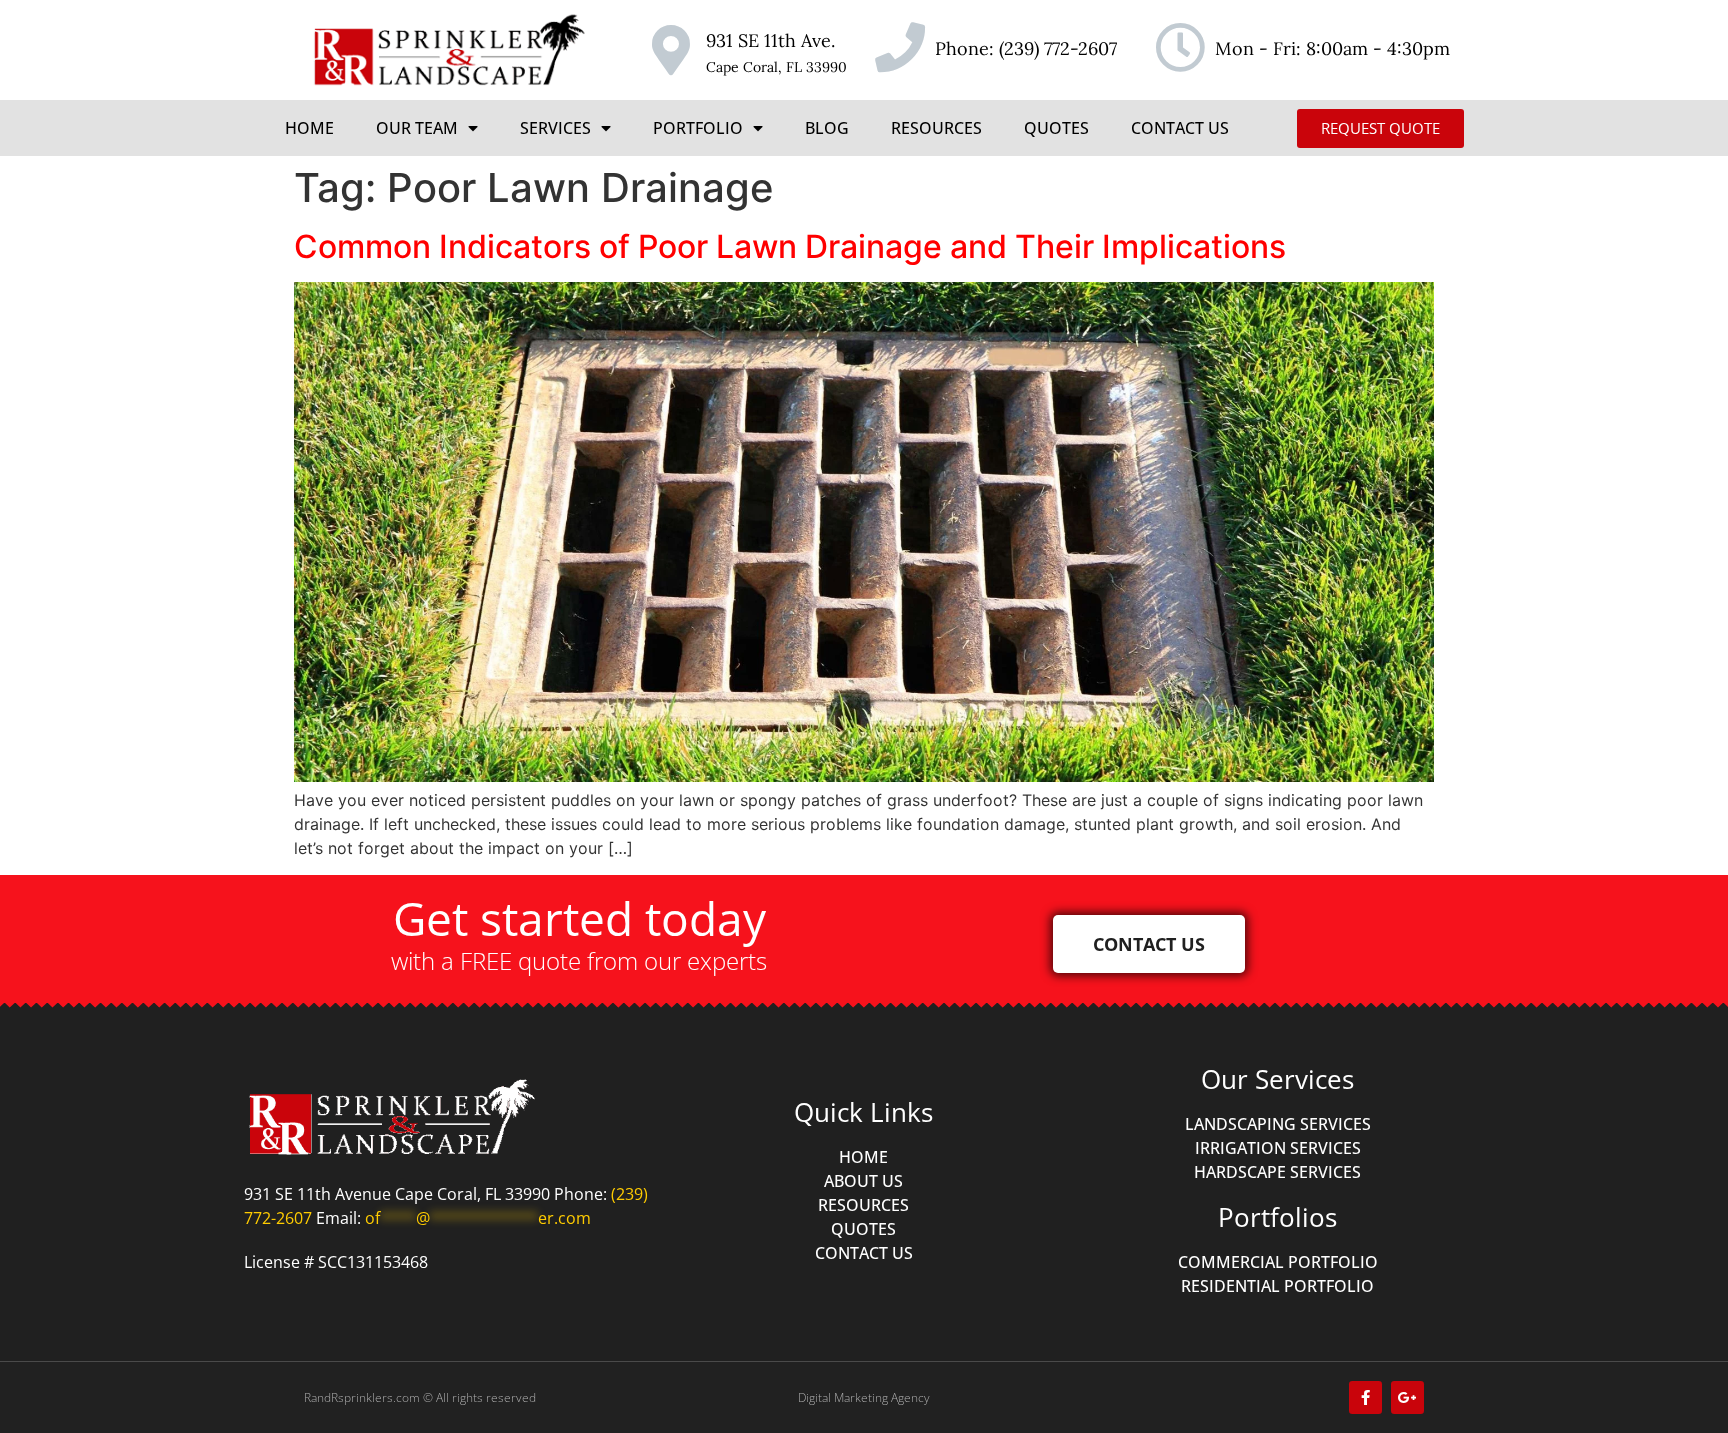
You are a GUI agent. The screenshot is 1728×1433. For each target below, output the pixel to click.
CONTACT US (1180, 128)
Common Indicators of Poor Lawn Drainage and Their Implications (790, 246)
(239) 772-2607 (1058, 48)
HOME (309, 128)
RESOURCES (936, 128)
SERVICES (555, 128)
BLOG (827, 128)
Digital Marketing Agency (864, 1397)
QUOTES (1056, 128)
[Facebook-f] (1365, 1397)
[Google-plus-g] (1407, 1397)
